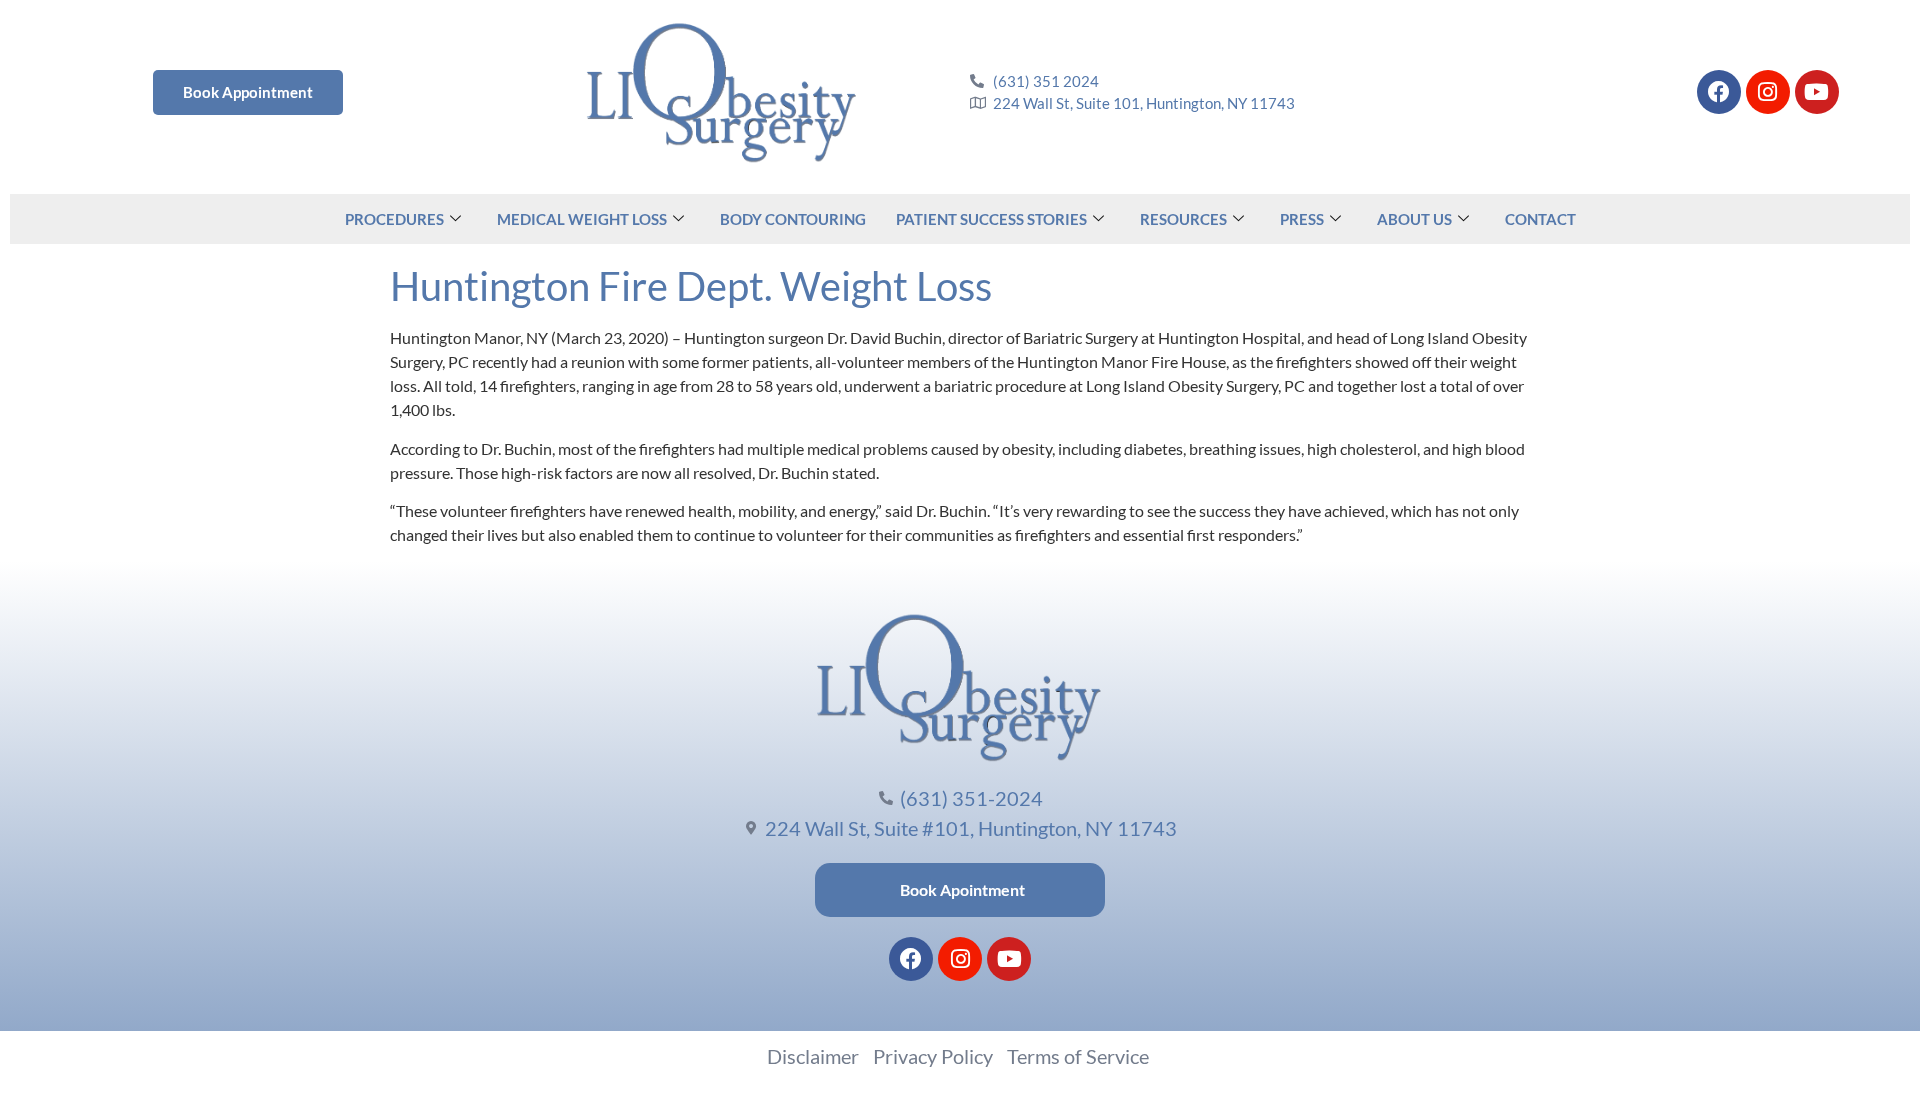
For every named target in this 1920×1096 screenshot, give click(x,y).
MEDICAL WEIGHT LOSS (582, 219)
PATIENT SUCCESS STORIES (991, 219)
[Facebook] (1719, 92)
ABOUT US (1414, 219)
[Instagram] (1768, 92)
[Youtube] (1817, 92)
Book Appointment (248, 92)
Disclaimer (813, 1056)
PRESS (1302, 219)
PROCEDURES (394, 219)
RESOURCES (1183, 219)
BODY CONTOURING (793, 219)
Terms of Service (1078, 1056)
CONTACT (1540, 219)
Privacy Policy (933, 1056)
